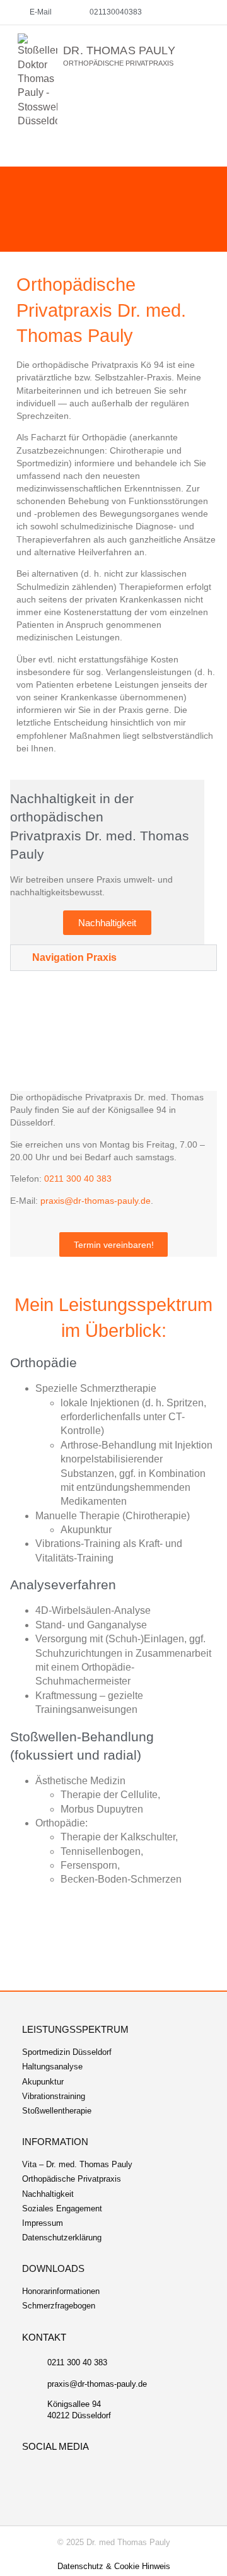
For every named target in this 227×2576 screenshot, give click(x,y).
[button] (210, 35)
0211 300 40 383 (78, 1179)
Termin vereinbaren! (114, 1245)
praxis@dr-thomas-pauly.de (96, 1201)
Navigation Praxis (74, 957)
